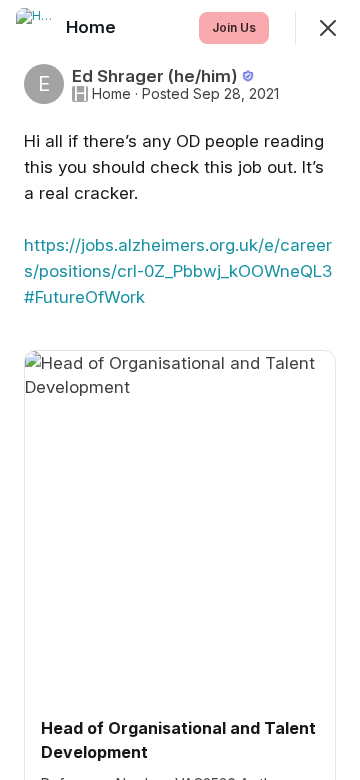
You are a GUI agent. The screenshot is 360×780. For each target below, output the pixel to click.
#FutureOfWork (84, 297)
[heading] (93, 27)
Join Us (234, 27)
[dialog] (180, 390)
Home (111, 94)
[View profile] (36, 28)
